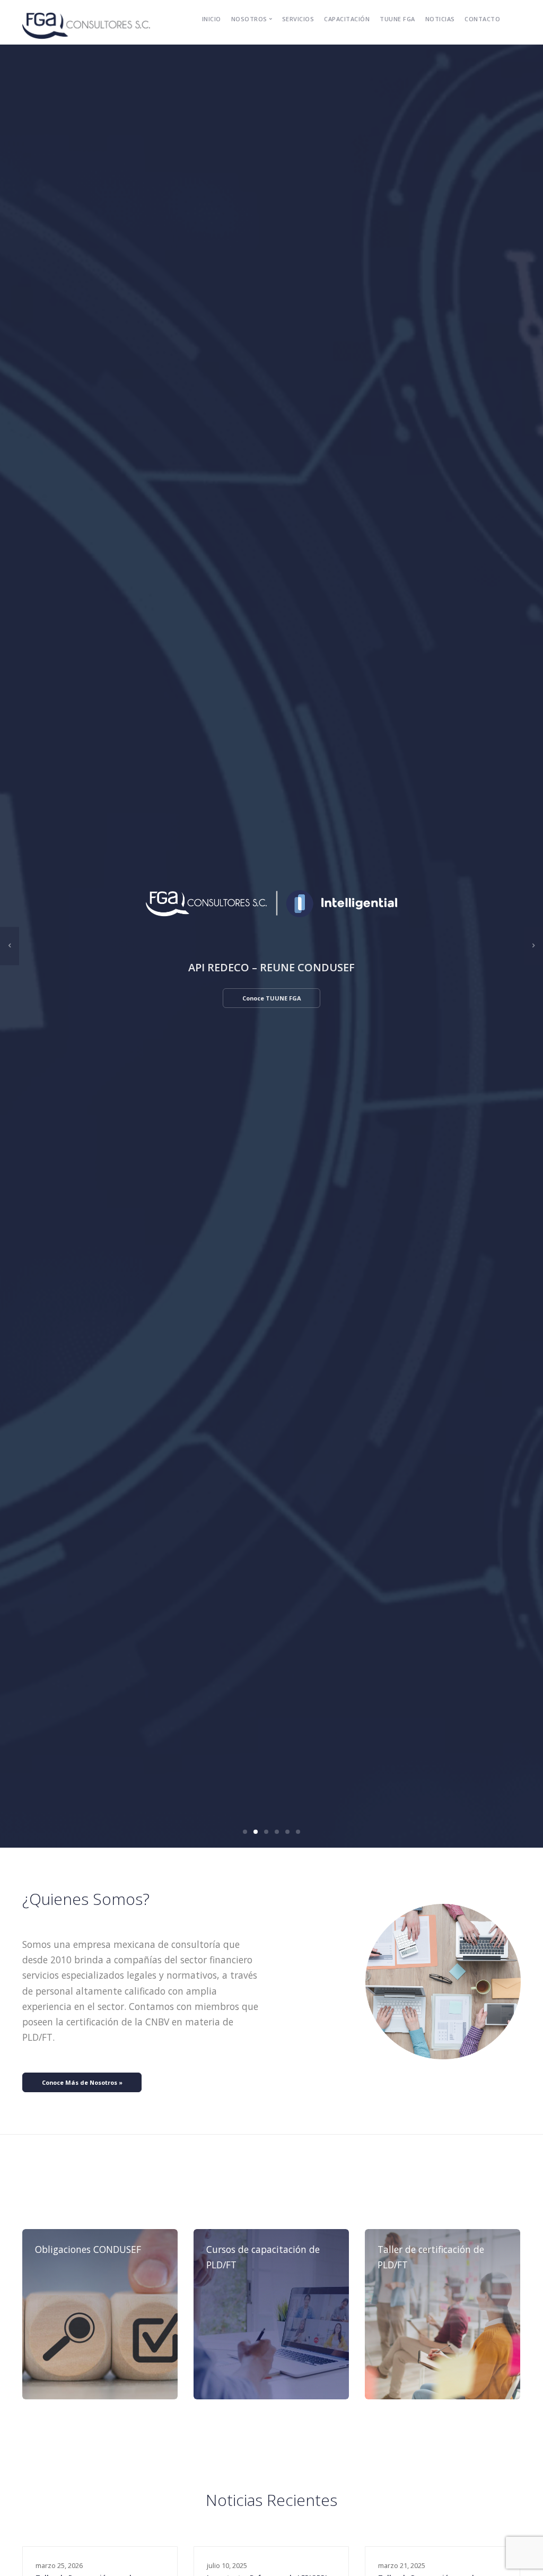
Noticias (440, 19)
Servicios (298, 19)
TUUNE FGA (397, 19)
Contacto (482, 19)
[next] (533, 946)
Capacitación (347, 19)
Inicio (212, 19)
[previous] (10, 946)
